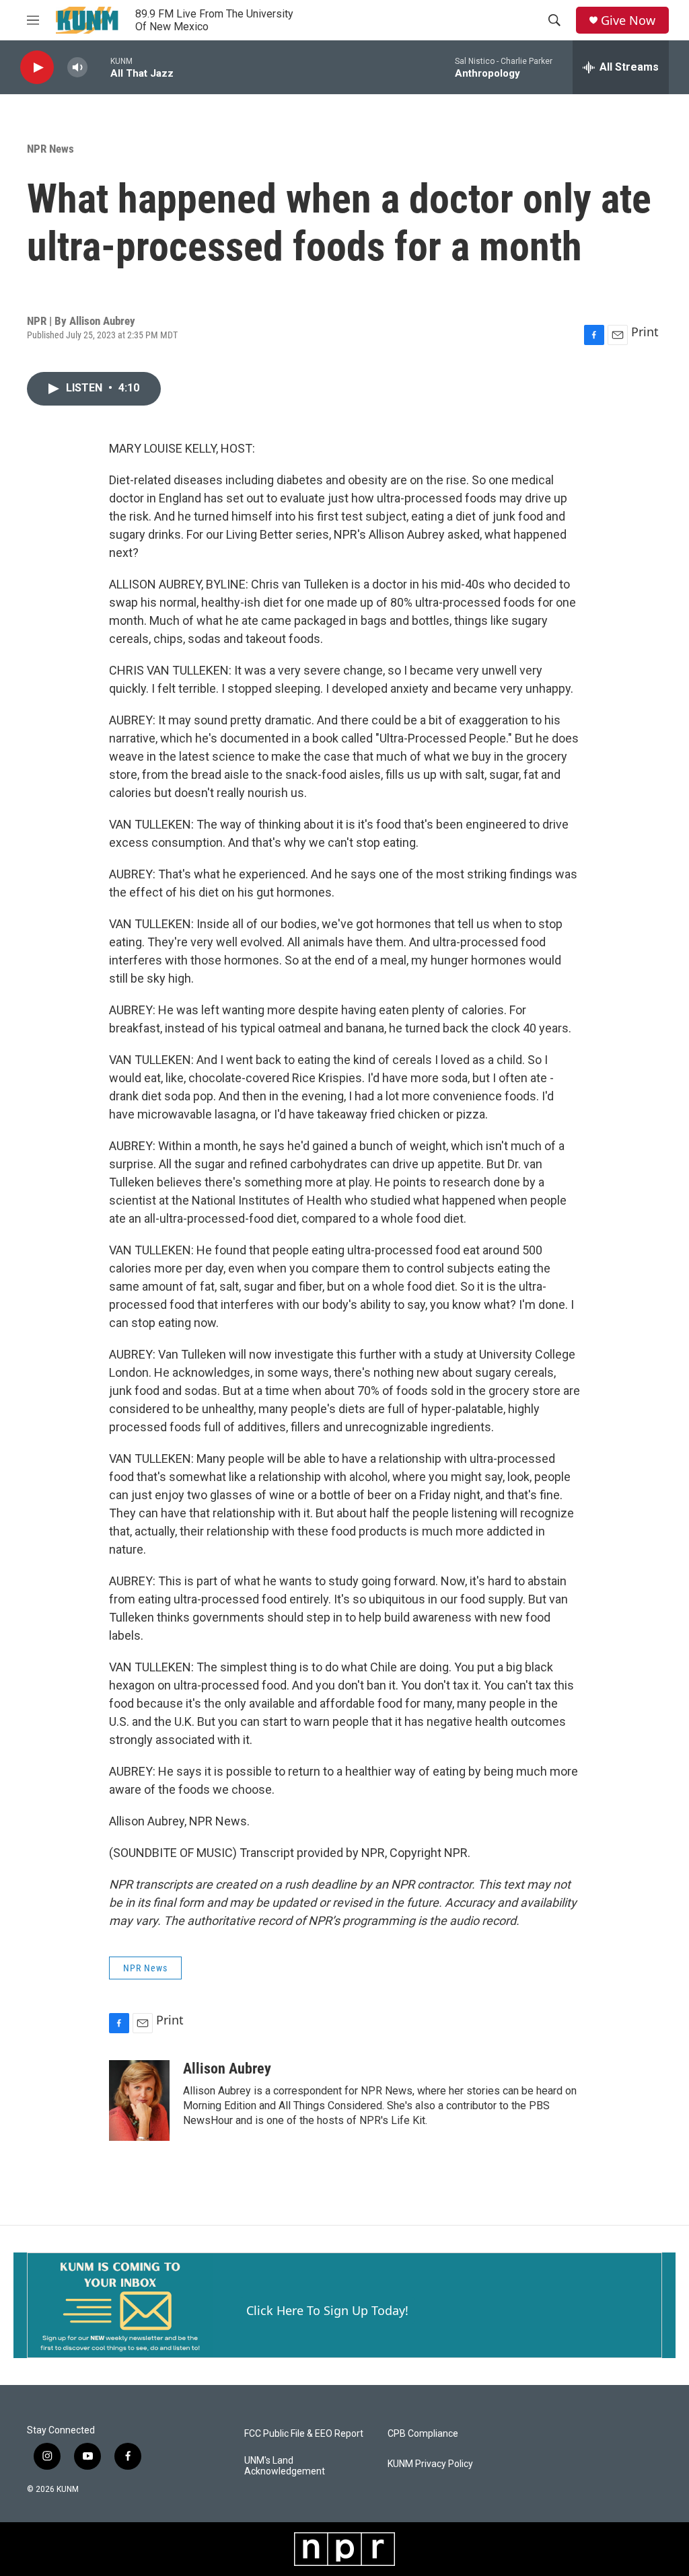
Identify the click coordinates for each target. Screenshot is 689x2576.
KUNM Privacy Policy (430, 2464)
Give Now (628, 21)
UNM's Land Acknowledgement (285, 2466)
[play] (37, 68)
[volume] (77, 68)
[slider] (99, 67)
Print (645, 332)
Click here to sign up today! (327, 2310)
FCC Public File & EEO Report (304, 2434)
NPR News (50, 149)
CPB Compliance (423, 2434)
